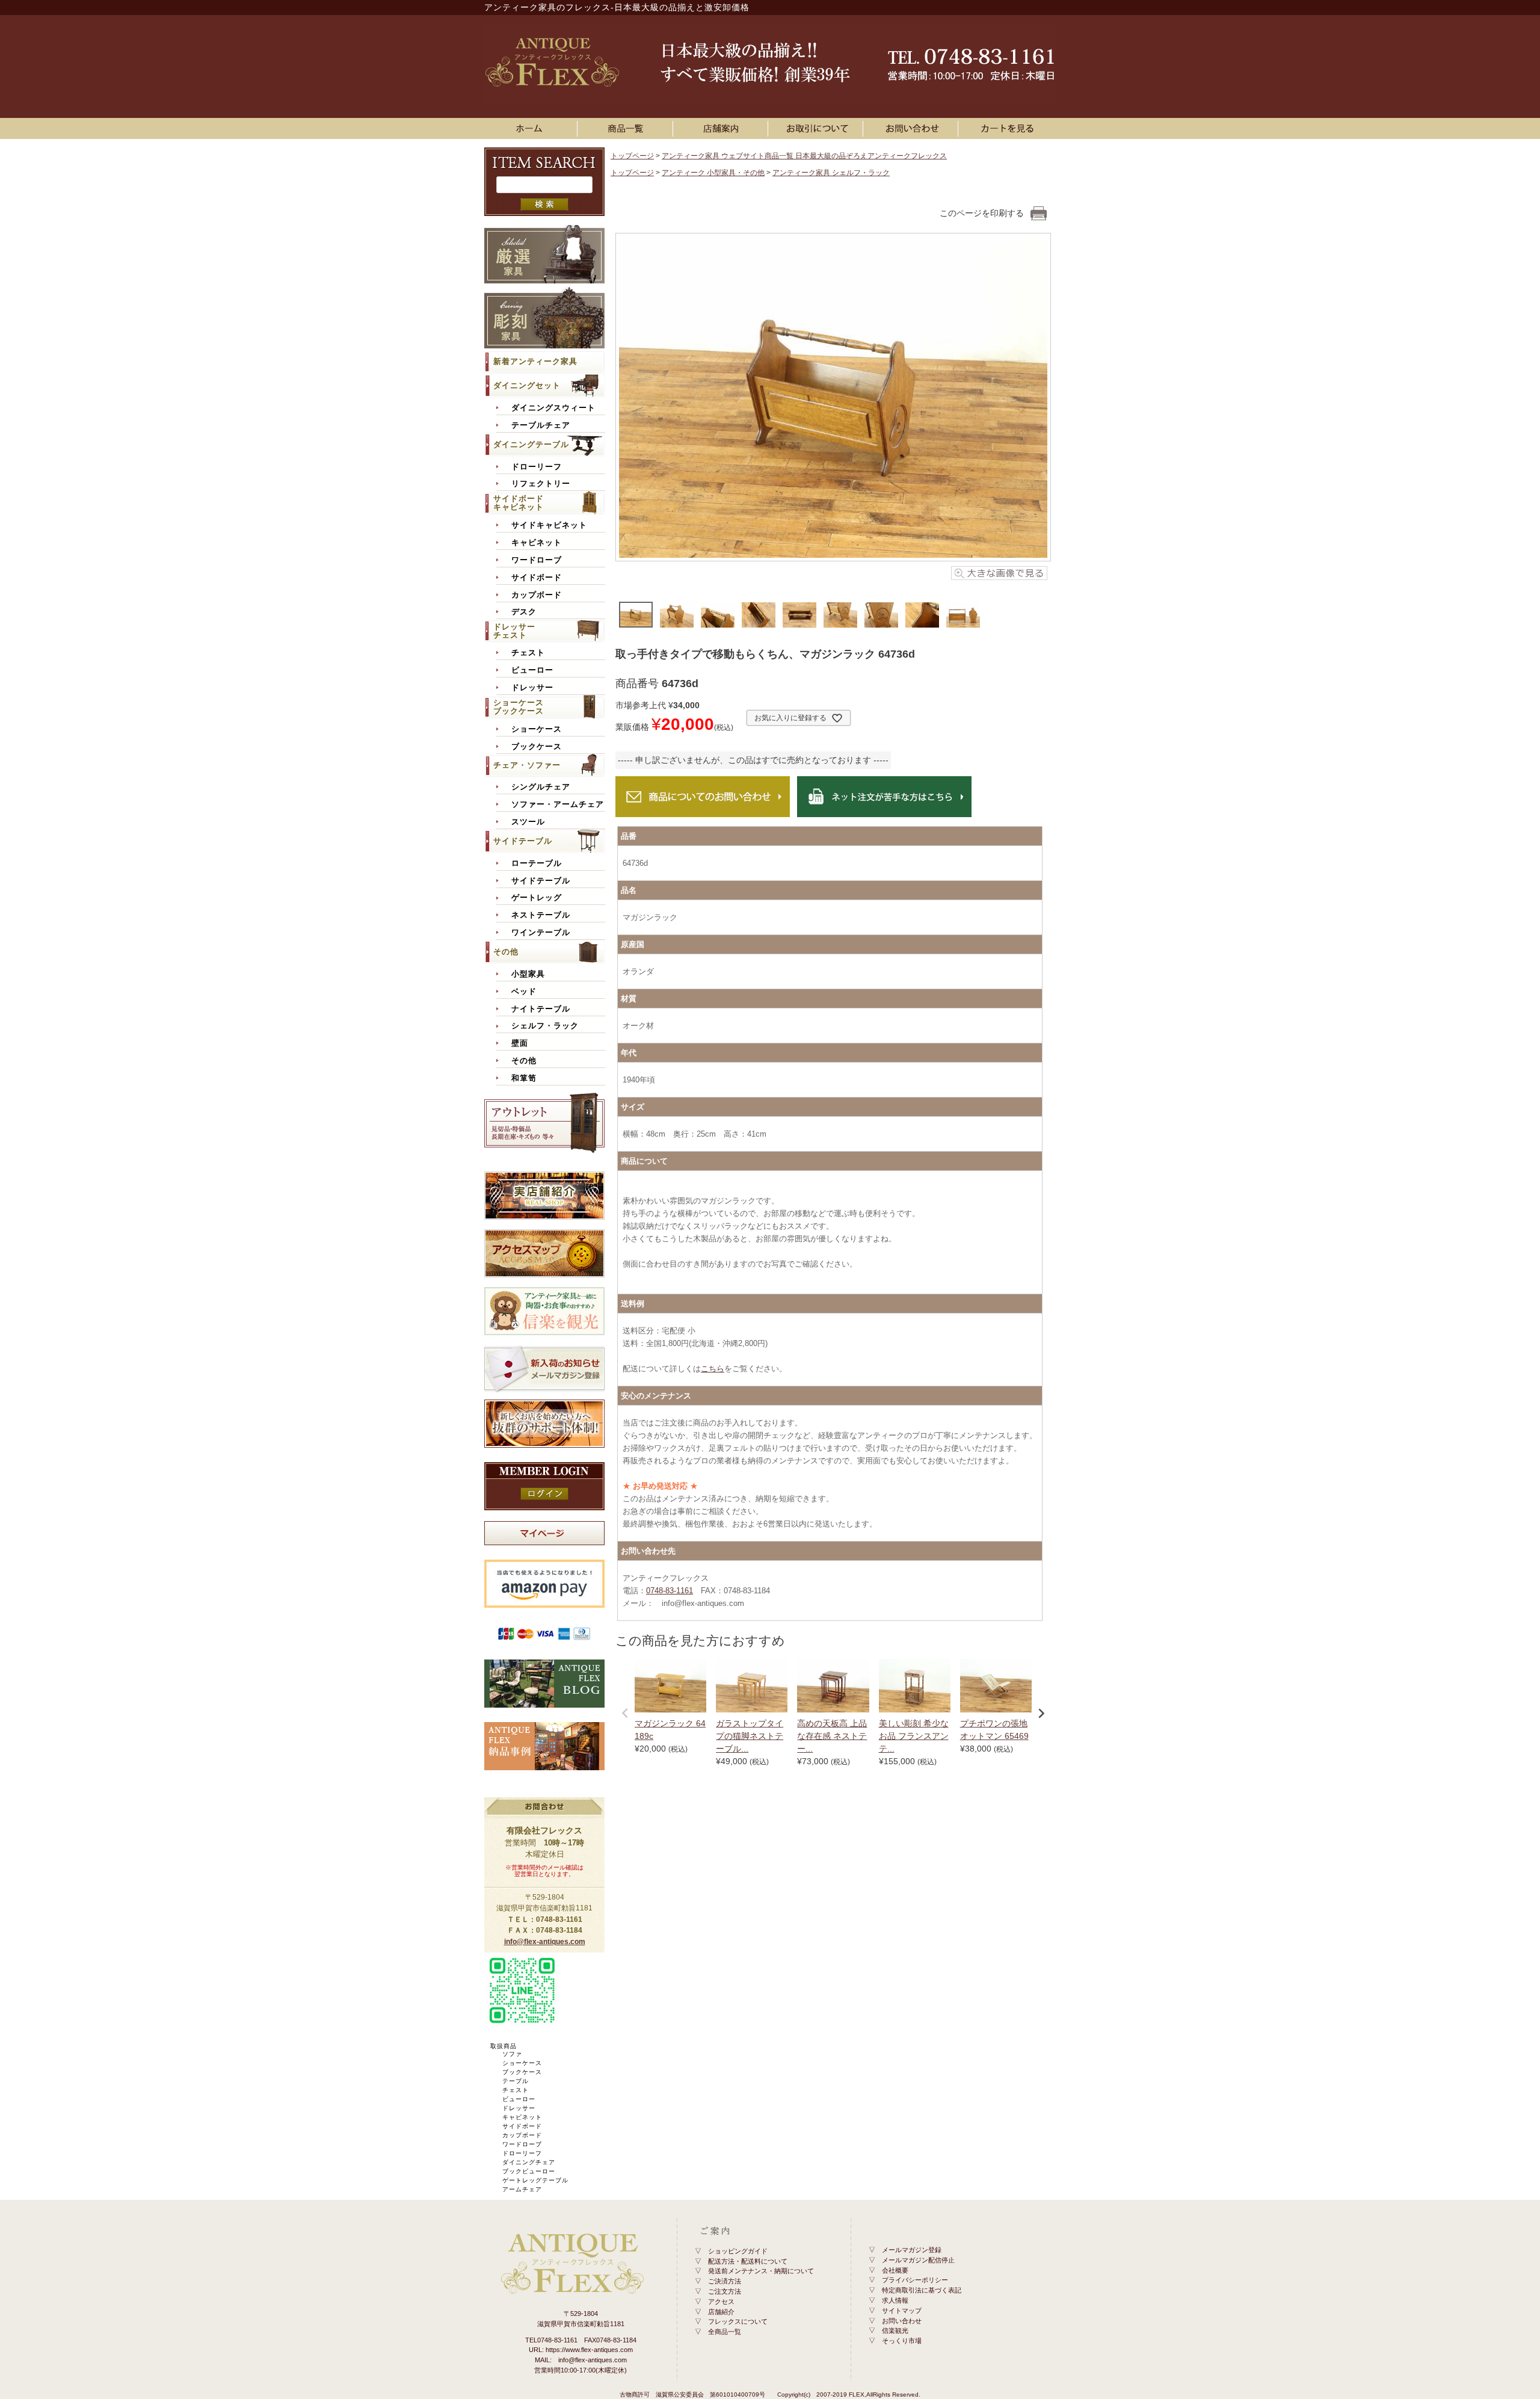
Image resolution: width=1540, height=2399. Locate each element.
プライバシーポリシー (915, 2280)
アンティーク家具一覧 (627, 128)
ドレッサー (532, 688)
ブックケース (537, 747)
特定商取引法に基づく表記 (922, 2290)
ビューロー (532, 670)
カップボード (537, 595)
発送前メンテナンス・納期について (761, 2271)
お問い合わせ (913, 128)
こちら (713, 1369)
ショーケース (537, 729)
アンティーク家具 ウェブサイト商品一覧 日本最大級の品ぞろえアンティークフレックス (804, 156)
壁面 (520, 1043)
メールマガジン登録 (912, 2250)
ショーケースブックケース (519, 707)
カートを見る (1008, 128)
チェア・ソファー (527, 765)
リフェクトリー (541, 484)
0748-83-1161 (670, 1591)
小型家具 (528, 974)
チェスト (528, 653)
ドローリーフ (537, 467)
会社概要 (895, 2270)
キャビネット (537, 543)
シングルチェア (541, 787)
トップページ (632, 156)
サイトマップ (902, 2311)
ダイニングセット (527, 385)
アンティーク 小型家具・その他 (713, 173)
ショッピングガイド (738, 2251)
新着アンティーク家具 (535, 361)
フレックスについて (738, 2321)
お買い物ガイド (818, 128)
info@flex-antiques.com (545, 1942)
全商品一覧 (725, 2332)
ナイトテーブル (541, 1009)
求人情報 (895, 2300)
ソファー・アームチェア (558, 804)
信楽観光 (895, 2330)
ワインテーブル (541, 933)
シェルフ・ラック (545, 1026)
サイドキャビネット (549, 525)
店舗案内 (722, 128)
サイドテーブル (523, 841)
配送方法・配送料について (748, 2261)
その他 (506, 952)
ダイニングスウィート (553, 408)
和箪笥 (524, 1078)
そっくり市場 (902, 2341)
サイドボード (537, 578)
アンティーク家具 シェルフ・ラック (831, 173)
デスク (524, 612)
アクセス (721, 2302)
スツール (528, 822)
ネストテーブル (541, 915)
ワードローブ (537, 560)
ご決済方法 (725, 2281)
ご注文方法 (725, 2291)
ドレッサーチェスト (514, 631)
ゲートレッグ (537, 898)
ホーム (532, 128)
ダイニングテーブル (531, 444)
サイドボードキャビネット (519, 503)
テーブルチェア (541, 425)
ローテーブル (537, 863)
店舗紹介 (721, 2312)
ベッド (524, 992)
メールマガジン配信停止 (918, 2260)
